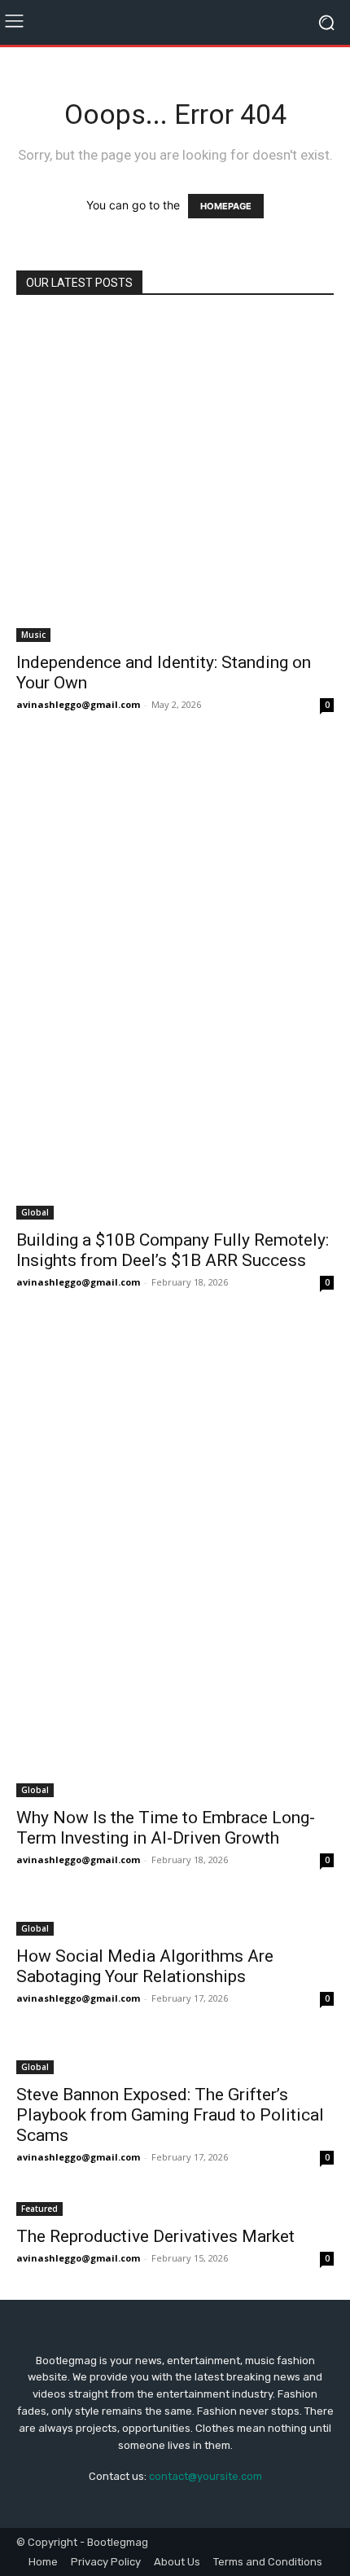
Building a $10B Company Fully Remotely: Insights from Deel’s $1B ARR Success (173, 1250)
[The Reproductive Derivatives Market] (175, 2207)
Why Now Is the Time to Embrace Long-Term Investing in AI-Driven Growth (166, 1828)
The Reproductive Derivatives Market (155, 2236)
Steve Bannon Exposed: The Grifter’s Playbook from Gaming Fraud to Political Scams (170, 2115)
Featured (39, 2209)
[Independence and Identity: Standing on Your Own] (175, 479)
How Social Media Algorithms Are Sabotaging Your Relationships (145, 1966)
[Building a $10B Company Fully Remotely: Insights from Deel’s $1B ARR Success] (175, 983)
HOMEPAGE (226, 206)
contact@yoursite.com (206, 2476)
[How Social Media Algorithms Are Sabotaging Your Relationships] (175, 1919)
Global (35, 1212)
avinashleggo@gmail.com (78, 704)
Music (33, 635)
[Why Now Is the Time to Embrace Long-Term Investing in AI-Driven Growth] (175, 1561)
